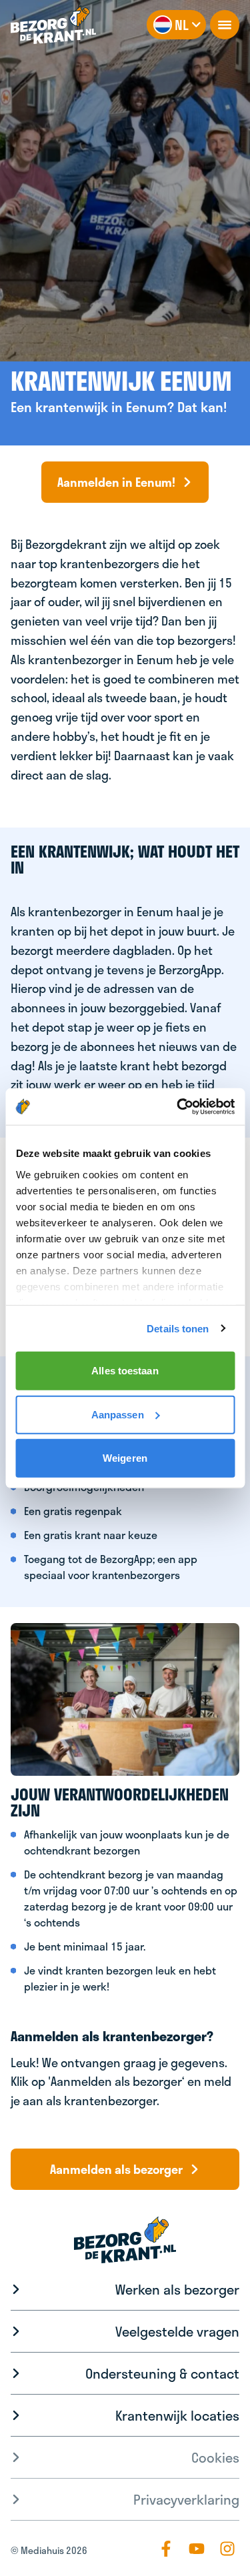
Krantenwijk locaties (177, 2415)
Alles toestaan (125, 1371)
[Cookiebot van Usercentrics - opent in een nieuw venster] (178, 1106)
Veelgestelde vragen (177, 2331)
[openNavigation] (225, 25)
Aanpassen (118, 1414)
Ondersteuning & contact (162, 2373)
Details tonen (178, 1328)
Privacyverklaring (186, 2499)
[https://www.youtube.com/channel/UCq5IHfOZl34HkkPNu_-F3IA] (197, 2549)
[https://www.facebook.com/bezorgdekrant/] (166, 2549)
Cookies (215, 2457)
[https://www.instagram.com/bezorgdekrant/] (227, 2549)
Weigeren (125, 1458)
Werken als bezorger (177, 2289)
